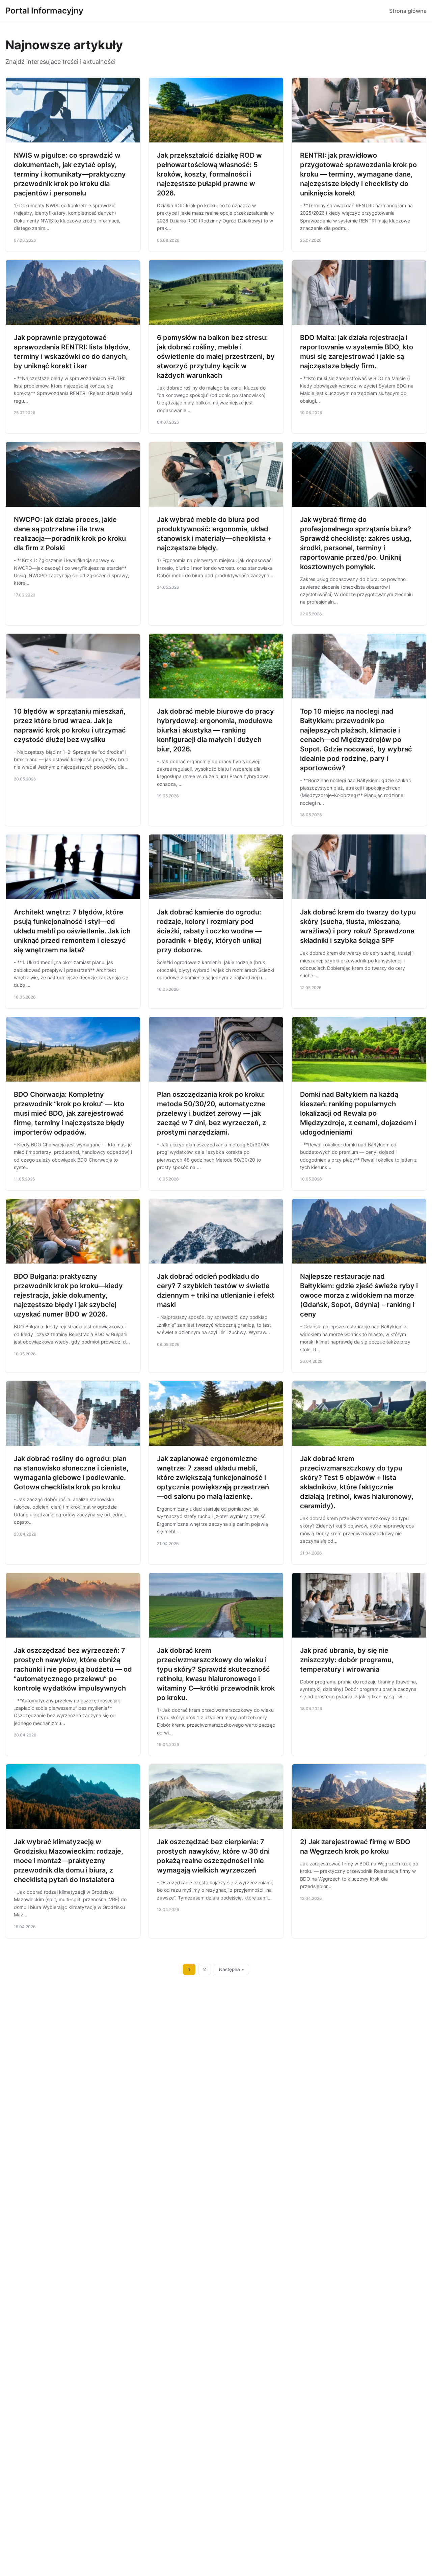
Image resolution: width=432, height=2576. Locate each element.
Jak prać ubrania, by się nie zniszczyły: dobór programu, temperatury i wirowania (347, 1660)
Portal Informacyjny (44, 11)
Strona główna (408, 11)
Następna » (232, 1969)
